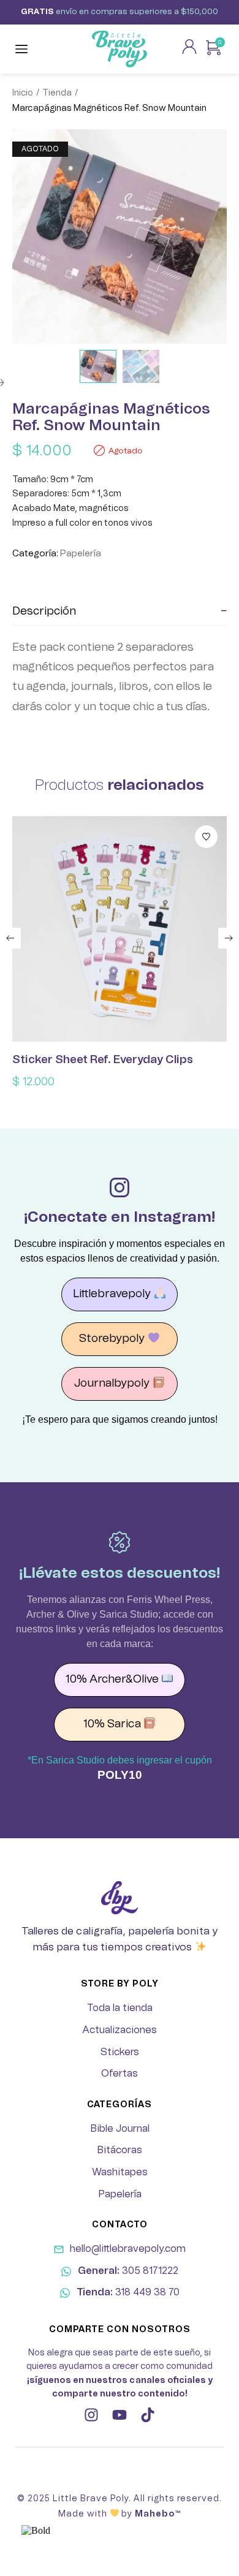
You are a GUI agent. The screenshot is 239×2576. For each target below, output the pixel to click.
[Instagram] (91, 2415)
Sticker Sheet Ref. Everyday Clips (103, 1060)
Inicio (23, 93)
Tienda (57, 93)
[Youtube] (120, 2415)
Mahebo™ (158, 2514)
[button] (10, 938)
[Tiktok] (148, 2415)
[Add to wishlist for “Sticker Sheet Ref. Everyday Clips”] (206, 837)
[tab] (120, 612)
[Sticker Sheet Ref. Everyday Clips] (120, 929)
